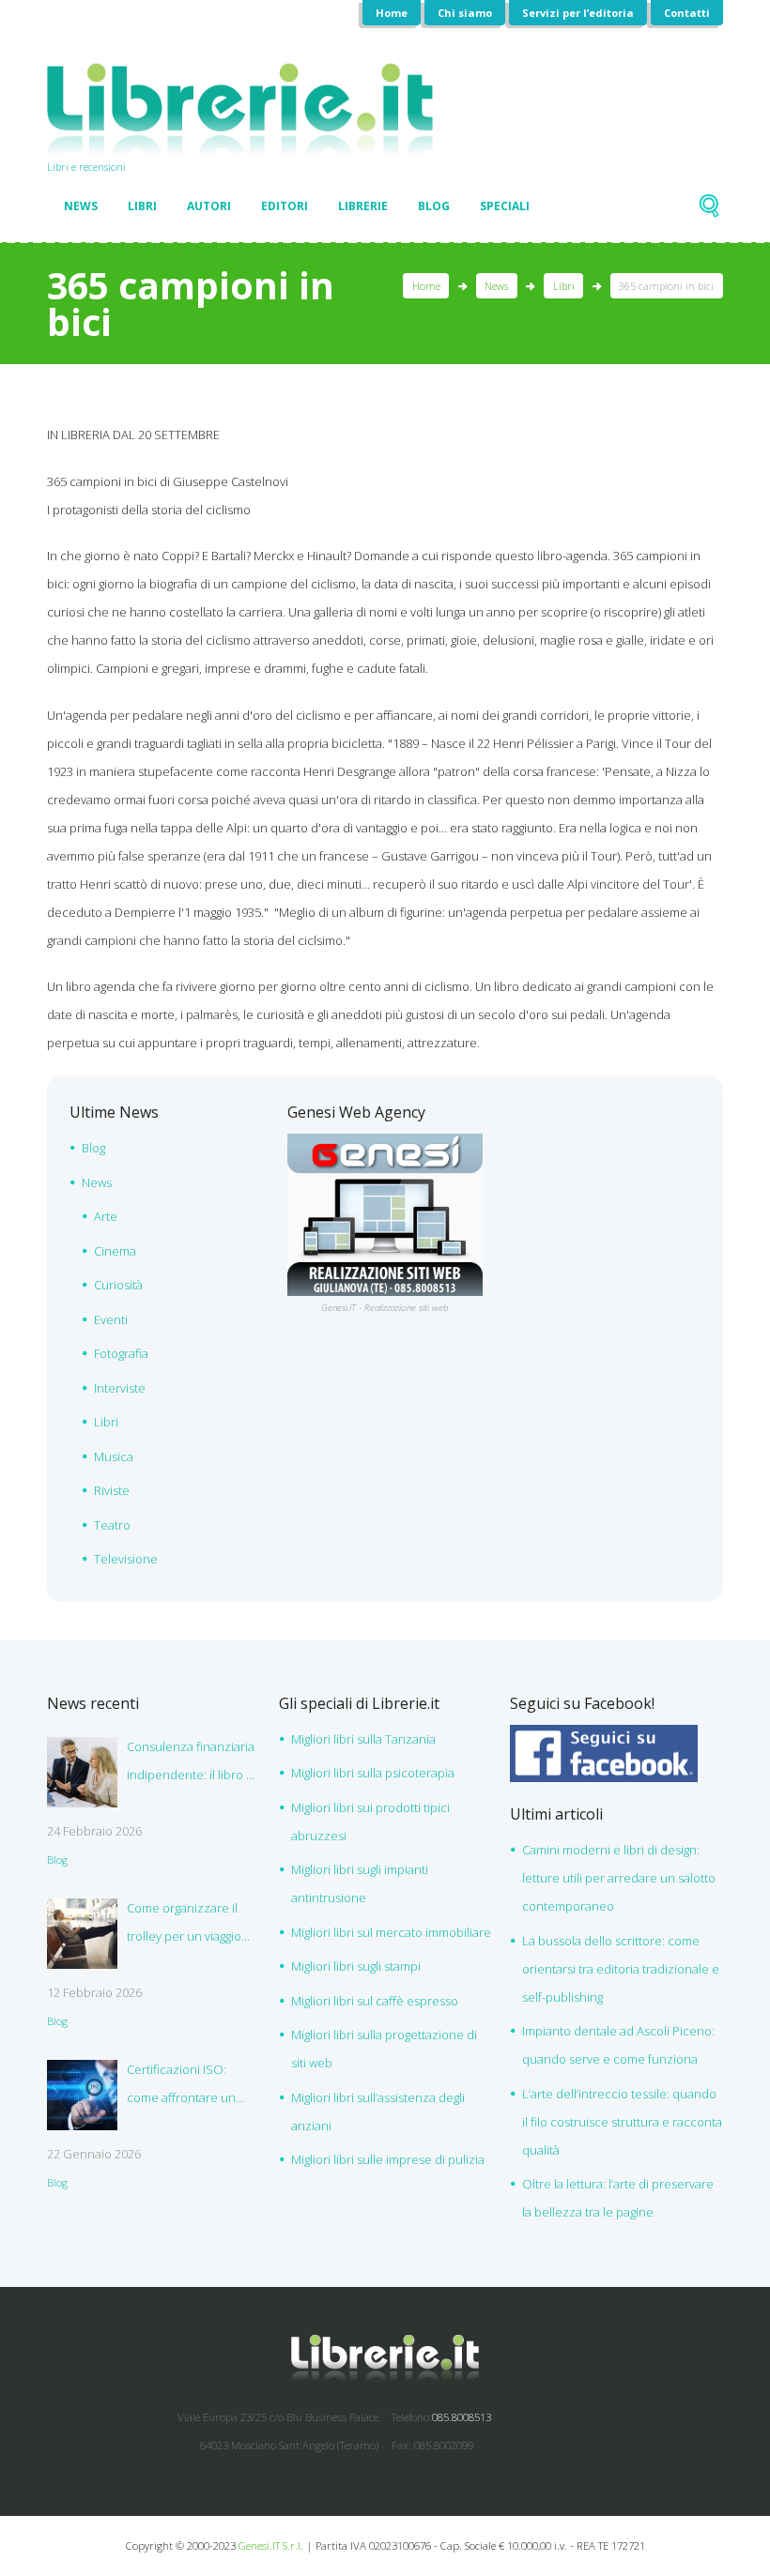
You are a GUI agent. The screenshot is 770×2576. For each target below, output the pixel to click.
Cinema (115, 1251)
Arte (106, 1216)
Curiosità (118, 1285)
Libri (142, 206)
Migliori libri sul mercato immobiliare (391, 1932)
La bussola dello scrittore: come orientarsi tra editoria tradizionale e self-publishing (621, 1969)
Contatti (687, 13)
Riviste (112, 1490)
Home (392, 13)
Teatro (112, 1525)
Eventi (111, 1319)
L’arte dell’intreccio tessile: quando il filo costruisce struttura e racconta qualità (622, 2122)
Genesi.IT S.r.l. (271, 2546)
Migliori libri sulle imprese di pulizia (388, 2159)
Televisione (126, 1559)
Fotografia (121, 1353)
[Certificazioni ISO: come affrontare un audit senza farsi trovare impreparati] (82, 2095)
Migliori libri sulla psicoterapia (373, 1773)
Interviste (120, 1388)
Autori (209, 206)
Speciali (505, 206)
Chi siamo (465, 13)
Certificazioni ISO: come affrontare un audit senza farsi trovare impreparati (181, 2086)
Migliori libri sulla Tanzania (363, 1739)
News (81, 206)
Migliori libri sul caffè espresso (375, 2001)
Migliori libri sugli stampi (356, 1966)
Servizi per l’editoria (578, 13)
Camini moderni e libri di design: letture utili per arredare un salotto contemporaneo (619, 1878)
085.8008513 (462, 2417)
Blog (434, 206)
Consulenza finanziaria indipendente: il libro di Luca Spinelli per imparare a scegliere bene (192, 1763)
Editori (285, 206)
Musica (114, 1456)
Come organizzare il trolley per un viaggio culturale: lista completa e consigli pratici (193, 1925)
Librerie (363, 206)
